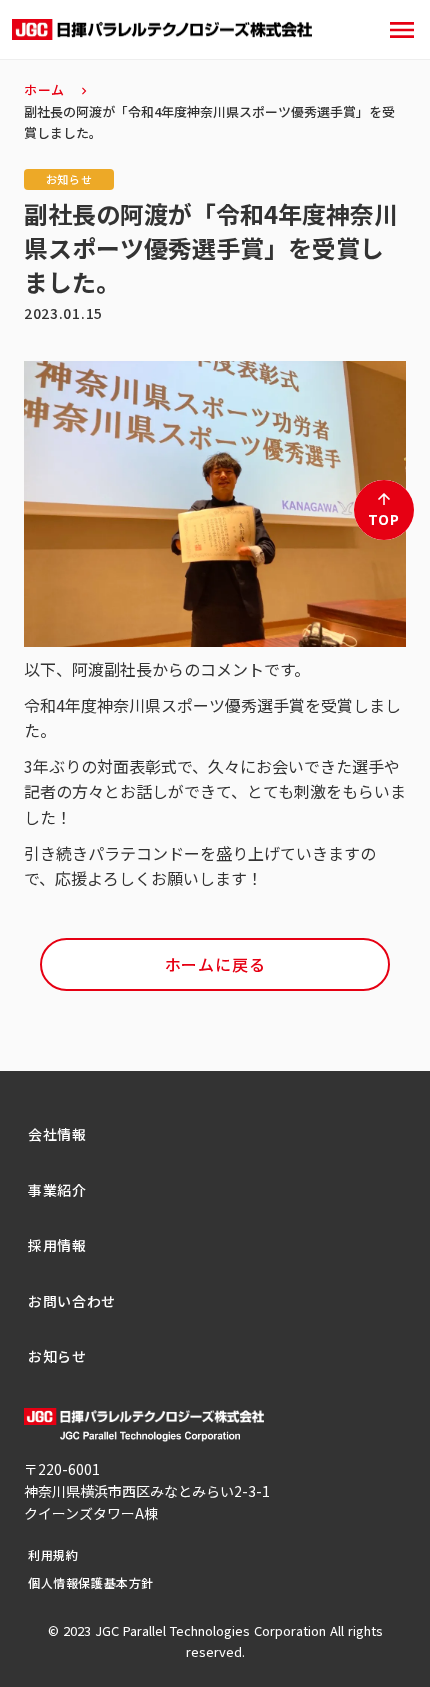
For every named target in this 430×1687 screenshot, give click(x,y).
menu (402, 30)
